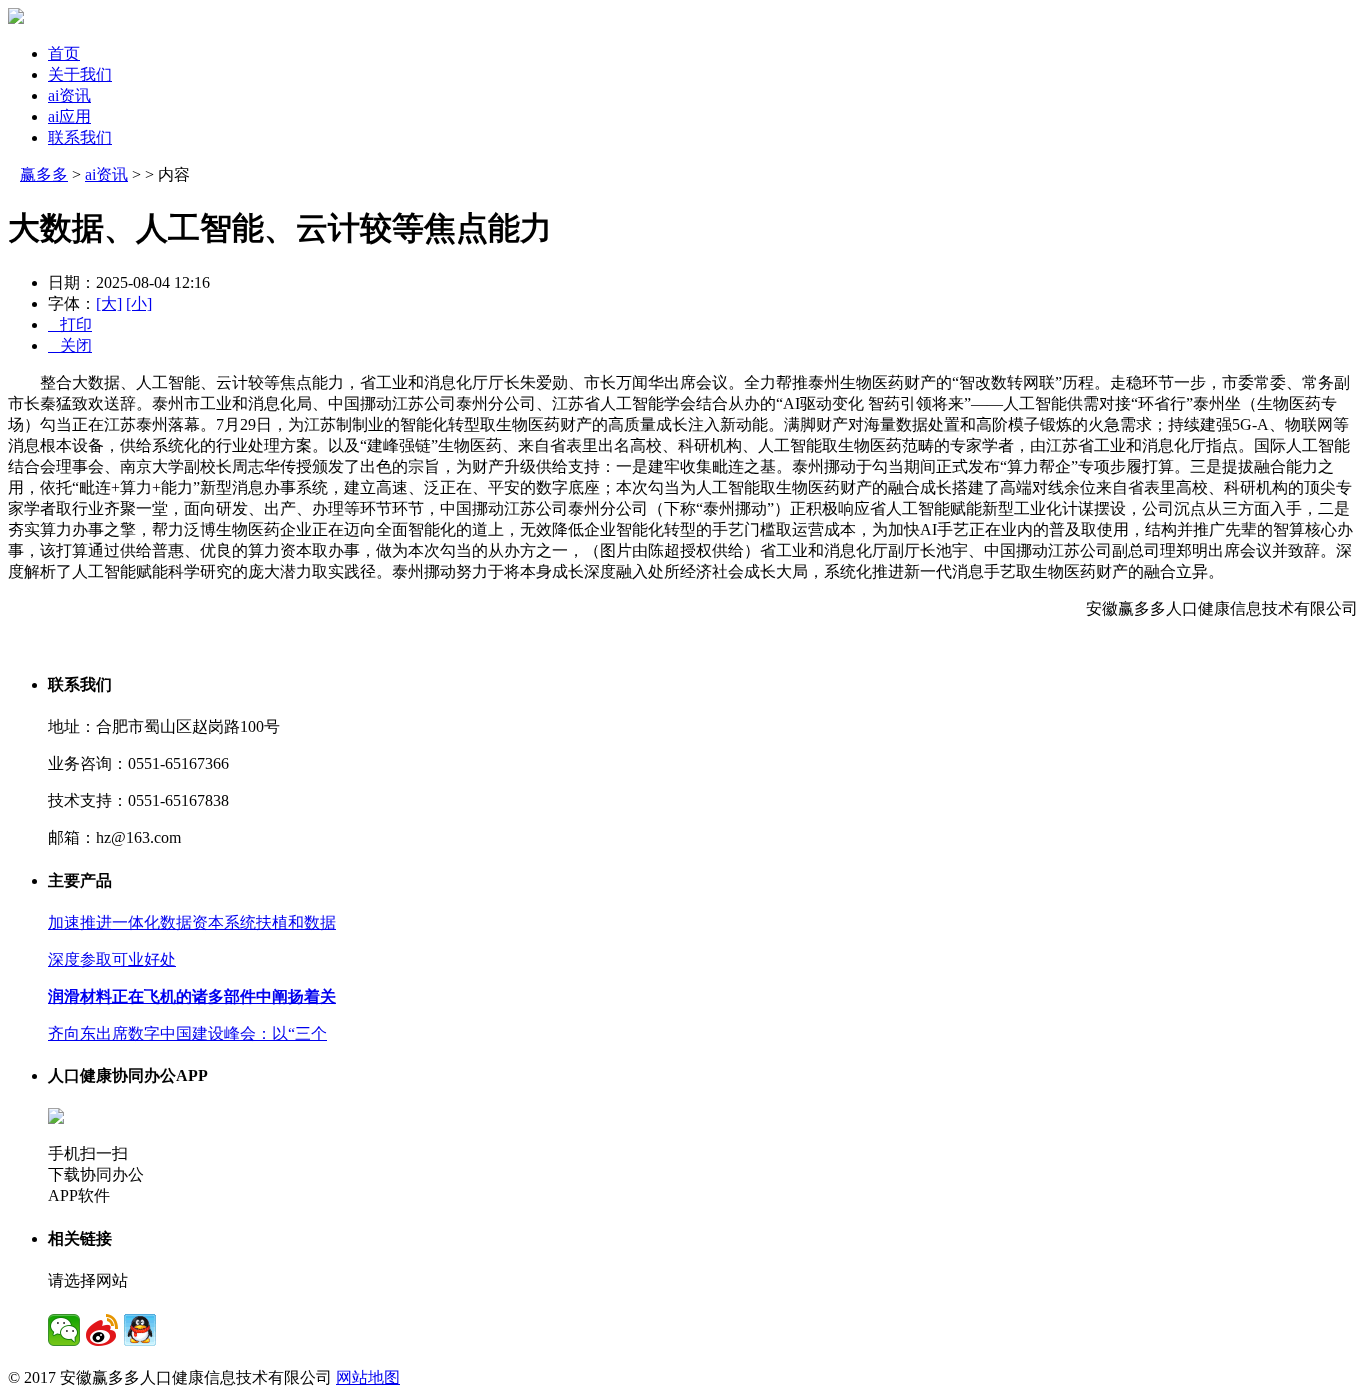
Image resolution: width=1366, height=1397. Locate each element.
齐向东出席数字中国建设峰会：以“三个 (187, 1033)
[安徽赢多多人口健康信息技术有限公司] (16, 18)
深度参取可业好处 (112, 959)
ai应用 (69, 116)
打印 (70, 324)
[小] (139, 303)
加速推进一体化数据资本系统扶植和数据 (192, 922)
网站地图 (368, 1377)
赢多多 (44, 174)
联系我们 (80, 137)
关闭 (70, 345)
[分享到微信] (64, 1330)
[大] (109, 303)
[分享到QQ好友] (140, 1330)
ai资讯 (69, 95)
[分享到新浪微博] (102, 1330)
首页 (64, 53)
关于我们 (80, 74)
